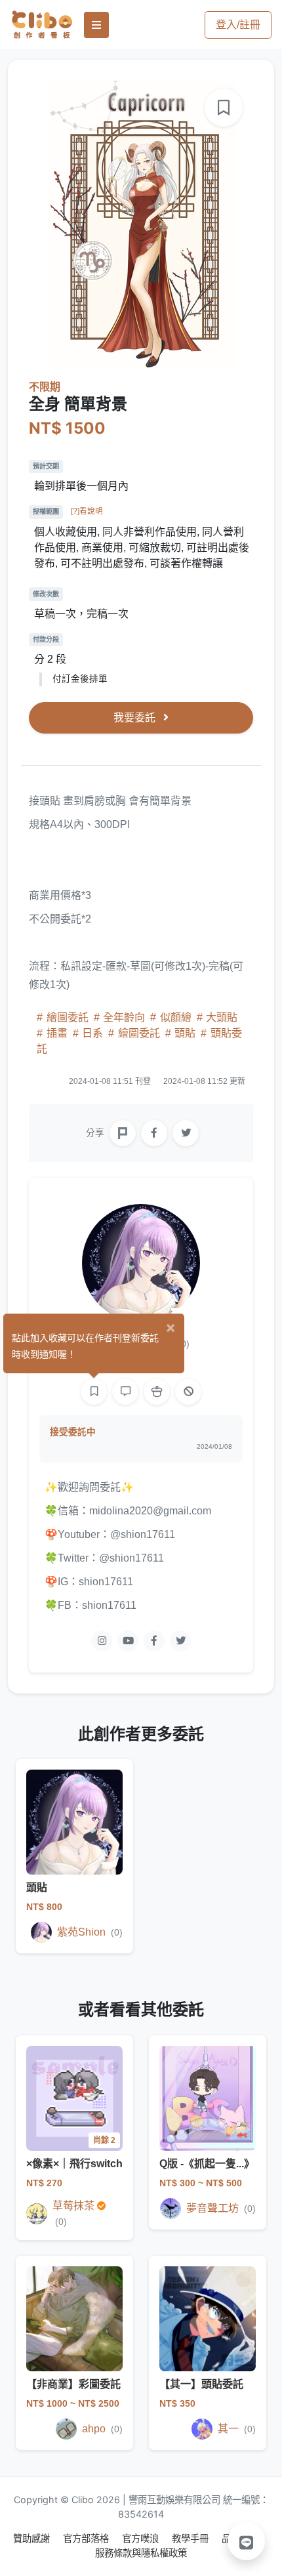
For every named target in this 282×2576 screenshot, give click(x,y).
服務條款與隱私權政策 (141, 2553)
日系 (92, 1033)
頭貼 (185, 1033)
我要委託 (136, 717)
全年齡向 (124, 1017)
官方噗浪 (142, 2538)
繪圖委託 (68, 1017)
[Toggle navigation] (96, 25)
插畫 (57, 1033)
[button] (247, 2541)
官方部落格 (87, 2538)
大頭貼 (220, 1017)
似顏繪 (176, 1017)
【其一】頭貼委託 (201, 2384)
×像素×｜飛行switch (74, 2164)
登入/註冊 (238, 25)
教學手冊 (191, 2538)
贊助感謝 (33, 2538)
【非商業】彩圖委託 (73, 2384)
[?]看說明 (87, 511)
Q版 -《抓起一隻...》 (207, 2164)
